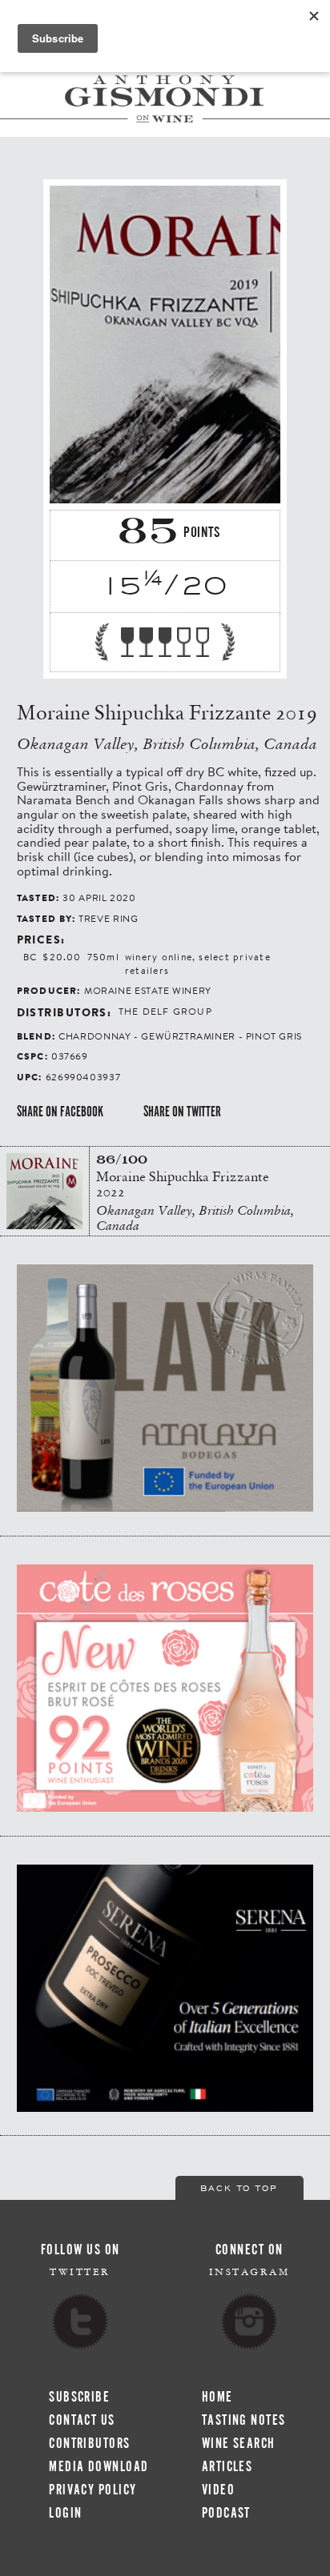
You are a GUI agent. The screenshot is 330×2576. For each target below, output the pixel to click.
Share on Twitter (182, 1112)
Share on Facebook (60, 1112)
